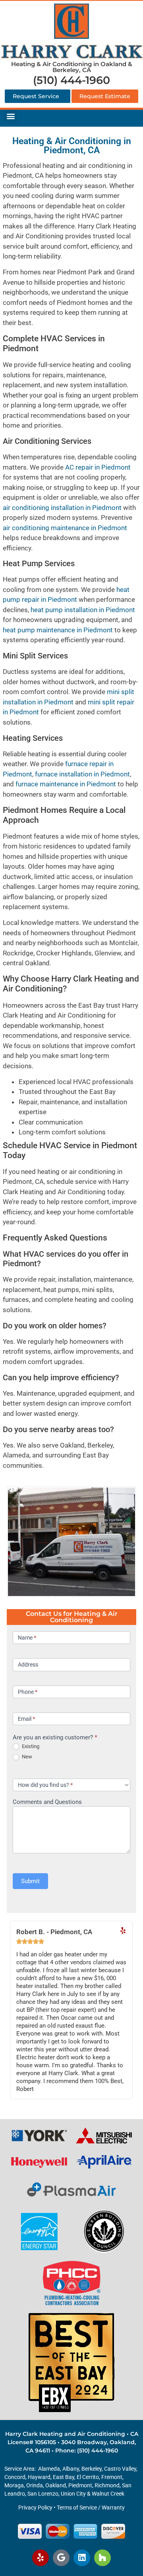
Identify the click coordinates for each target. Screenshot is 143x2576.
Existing (30, 1746)
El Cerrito (88, 2477)
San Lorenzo (43, 2494)
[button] (11, 116)
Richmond (107, 2485)
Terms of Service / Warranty (91, 2508)
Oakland (56, 2485)
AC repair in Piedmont (98, 467)
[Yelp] (41, 2558)
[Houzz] (102, 2558)
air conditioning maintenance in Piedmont (65, 528)
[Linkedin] (82, 2558)
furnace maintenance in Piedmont (66, 784)
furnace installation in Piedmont (82, 774)
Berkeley (92, 2469)
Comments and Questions (47, 1802)
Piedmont (80, 2485)
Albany (71, 2469)
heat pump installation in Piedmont (83, 610)
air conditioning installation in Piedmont (62, 508)
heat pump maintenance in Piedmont (58, 630)
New (26, 1757)
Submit (30, 1881)
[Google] (61, 2558)
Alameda (49, 2469)
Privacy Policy (35, 2508)
